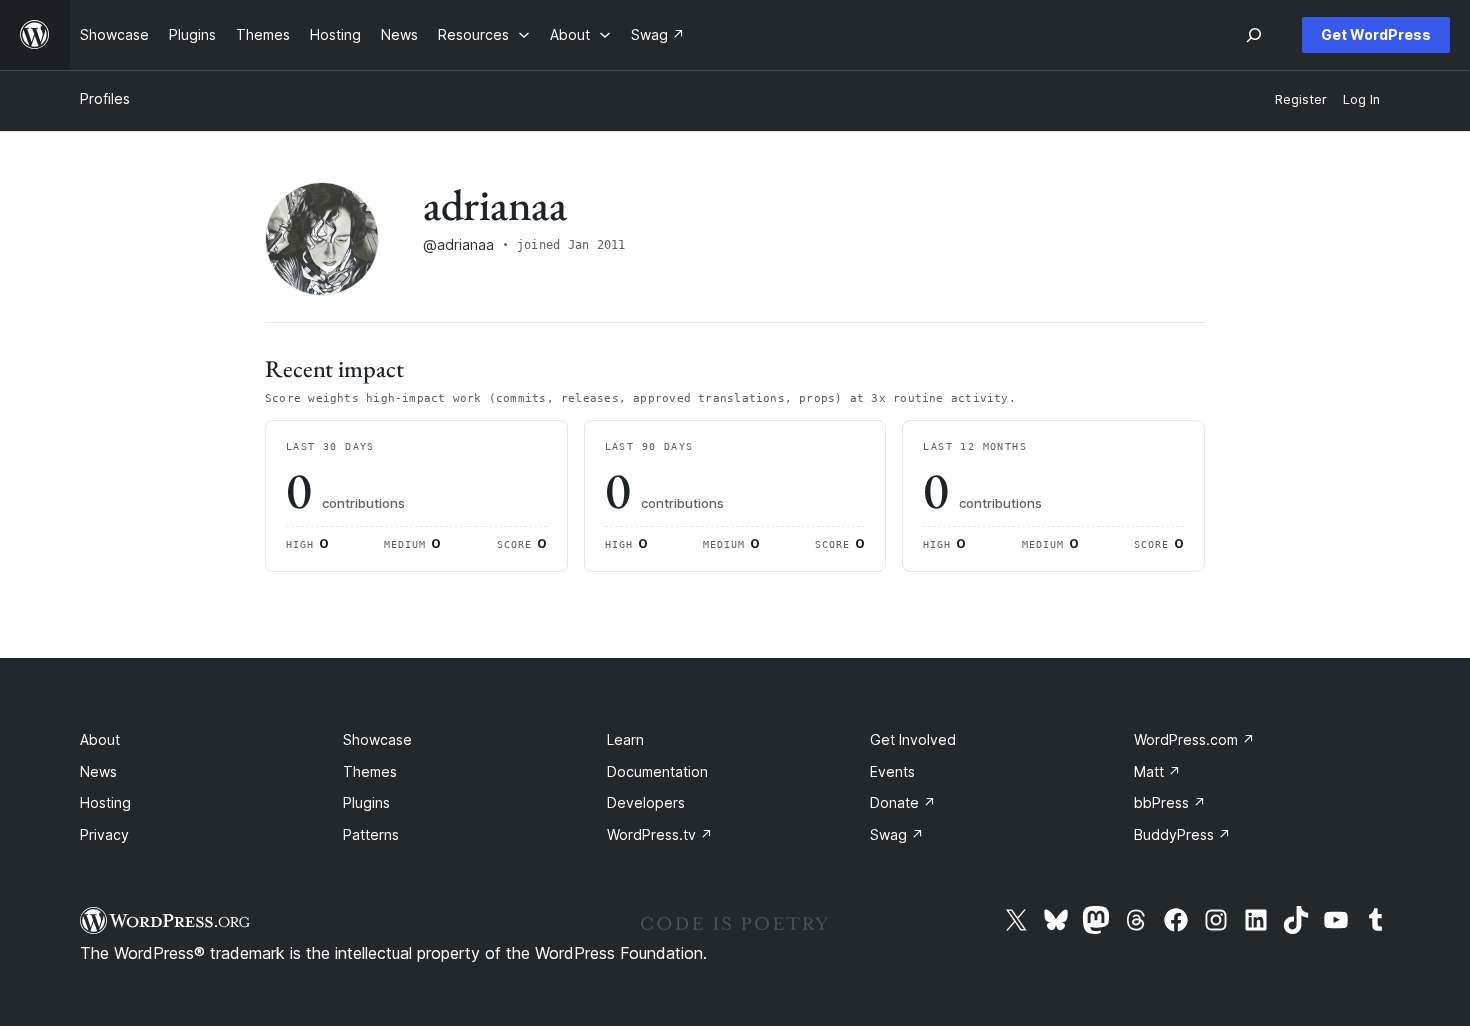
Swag (897, 834)
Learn (625, 739)
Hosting (105, 802)
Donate (903, 802)
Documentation (657, 771)
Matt (1157, 771)
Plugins (366, 802)
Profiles (105, 98)
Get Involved (913, 739)
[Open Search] (1254, 35)
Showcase (377, 739)
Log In (1361, 99)
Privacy (104, 834)
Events (892, 771)
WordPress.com (1194, 739)
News (98, 771)
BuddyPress (1182, 834)
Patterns (371, 834)
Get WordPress (1376, 34)
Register (1301, 99)
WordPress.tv (660, 834)
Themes (370, 771)
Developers (646, 802)
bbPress (1170, 802)
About (100, 739)
